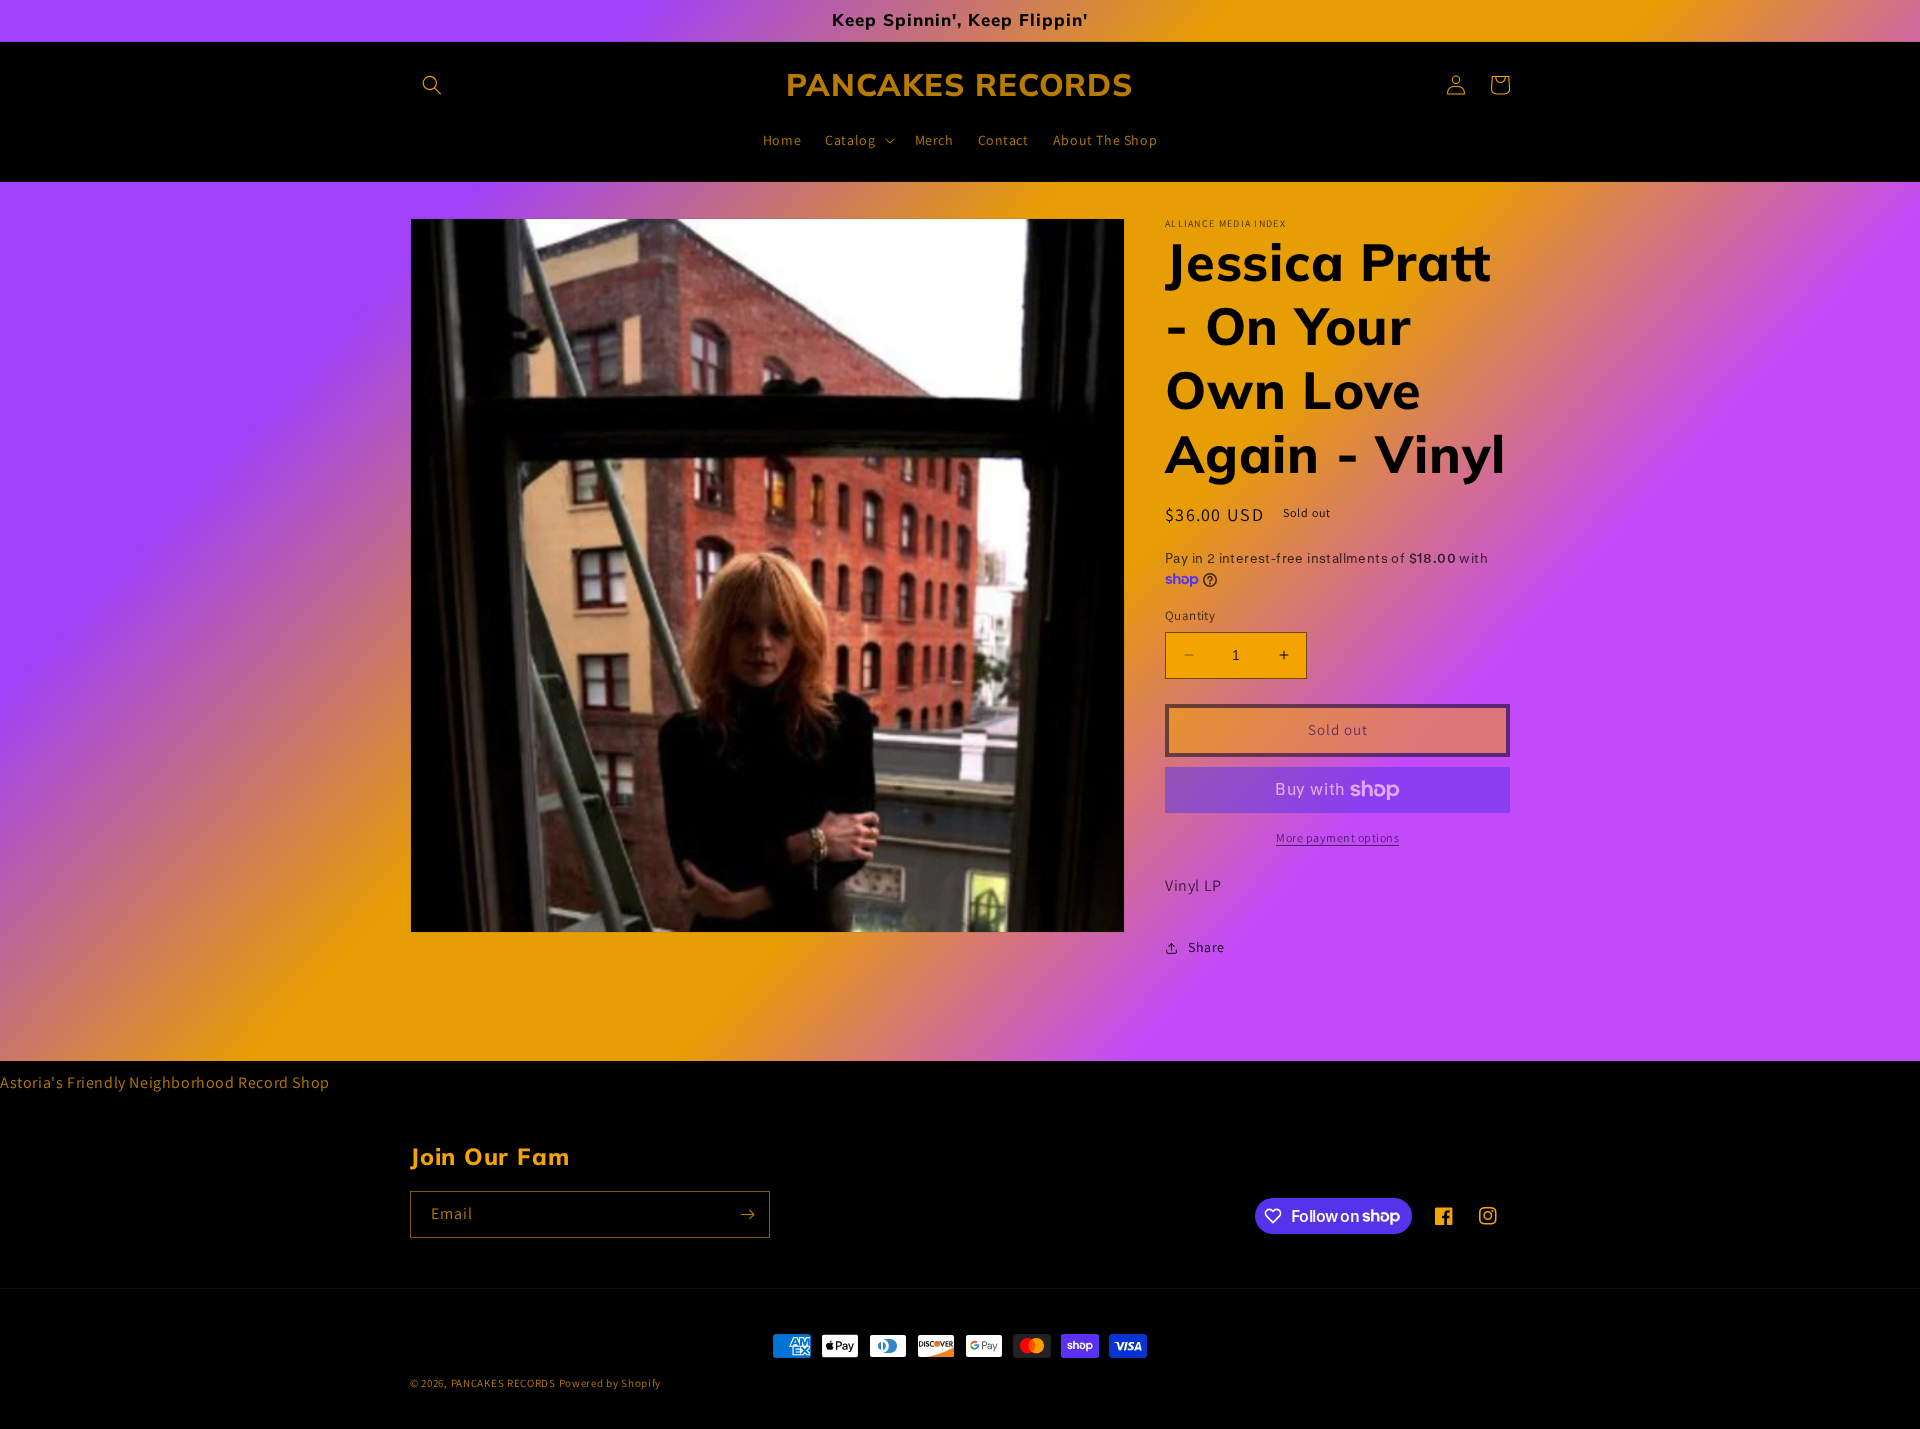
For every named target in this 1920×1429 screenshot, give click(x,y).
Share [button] (1206, 947)
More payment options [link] (1337, 837)
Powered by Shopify (610, 1383)
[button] (432, 85)
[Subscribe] (747, 1214)
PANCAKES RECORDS (503, 1383)
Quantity (1190, 615)
